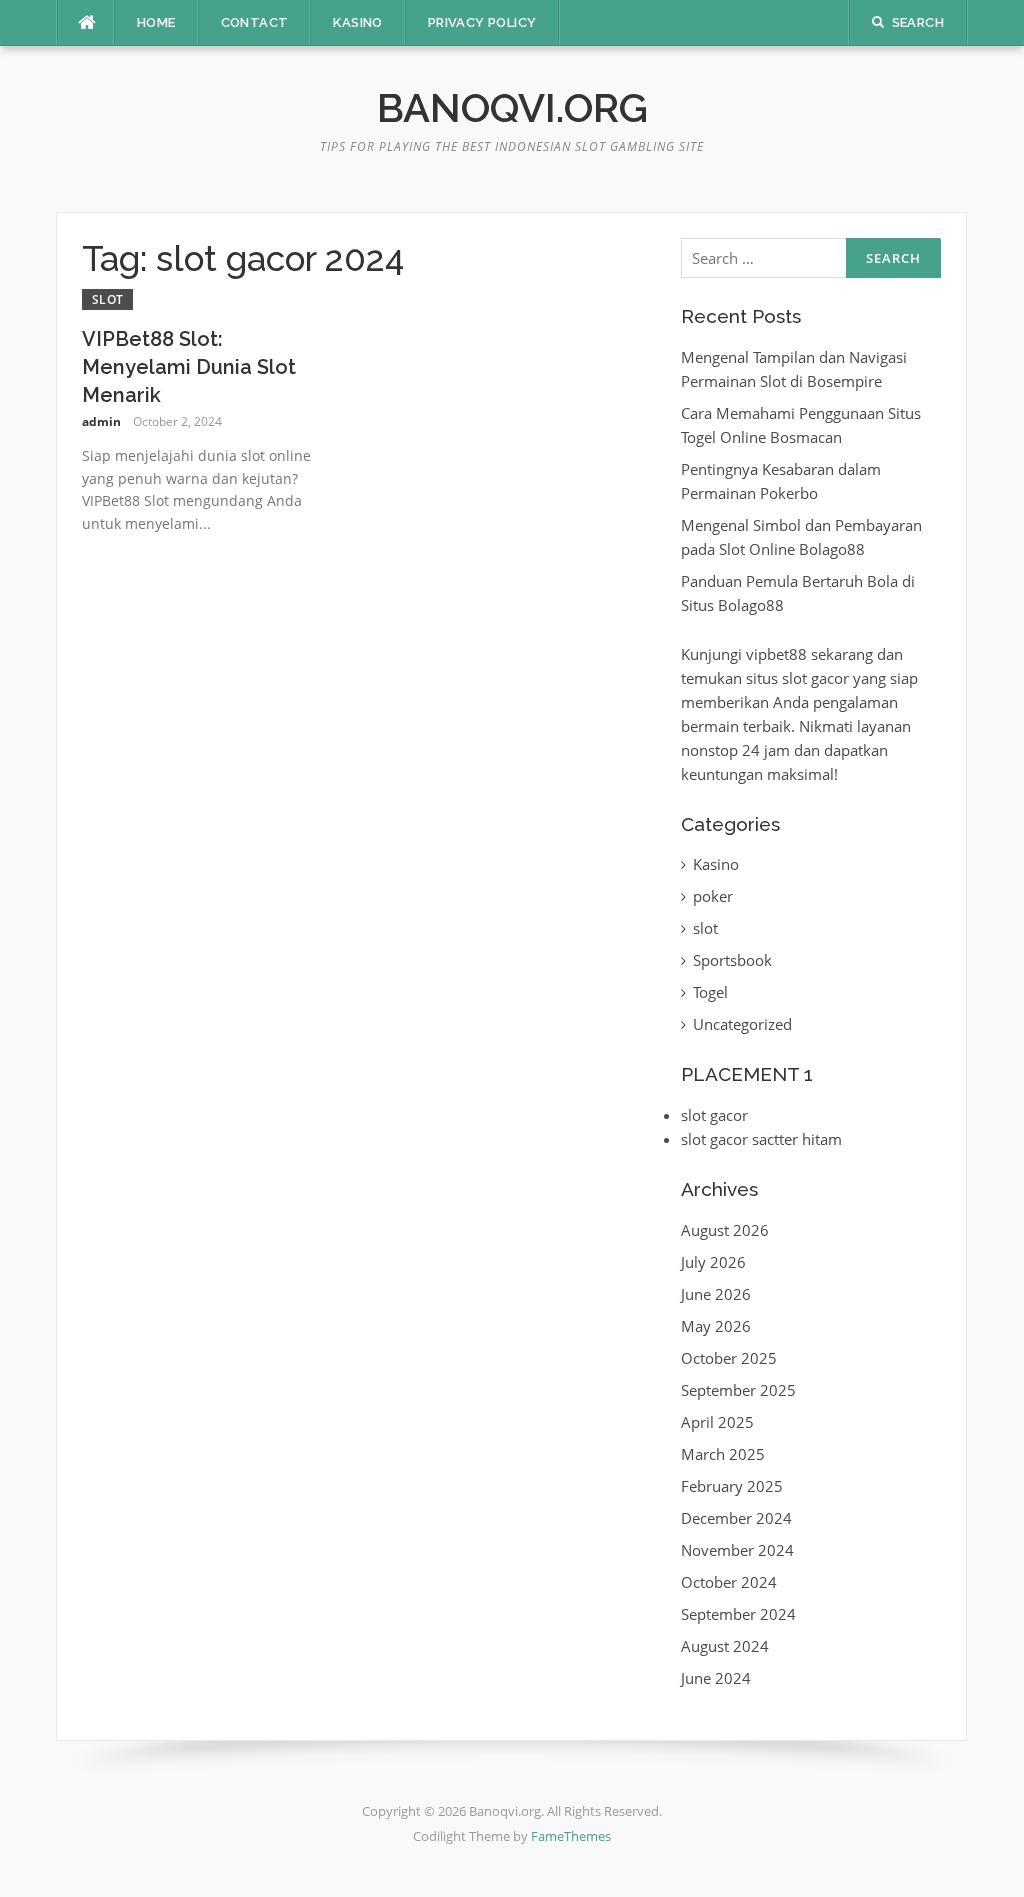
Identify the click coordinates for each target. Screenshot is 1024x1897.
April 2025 (717, 1422)
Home (156, 22)
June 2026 (716, 1294)
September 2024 (738, 1614)
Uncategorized (742, 1024)
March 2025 (723, 1454)
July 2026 (713, 1262)
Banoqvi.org (512, 107)
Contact (255, 22)
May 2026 (716, 1326)
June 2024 (716, 1678)
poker (713, 896)
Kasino (357, 22)
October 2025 (729, 1358)
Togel (710, 992)
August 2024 (725, 1646)
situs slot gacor (797, 678)
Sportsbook (732, 960)
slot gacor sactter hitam (761, 1139)
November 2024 (737, 1550)
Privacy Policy (482, 22)
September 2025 (738, 1390)
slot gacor (714, 1115)
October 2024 (729, 1582)
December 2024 (736, 1518)
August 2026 (725, 1230)
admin (101, 421)
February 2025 (732, 1486)
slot (107, 299)
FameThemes (571, 1836)
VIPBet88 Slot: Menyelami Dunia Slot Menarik (189, 367)
